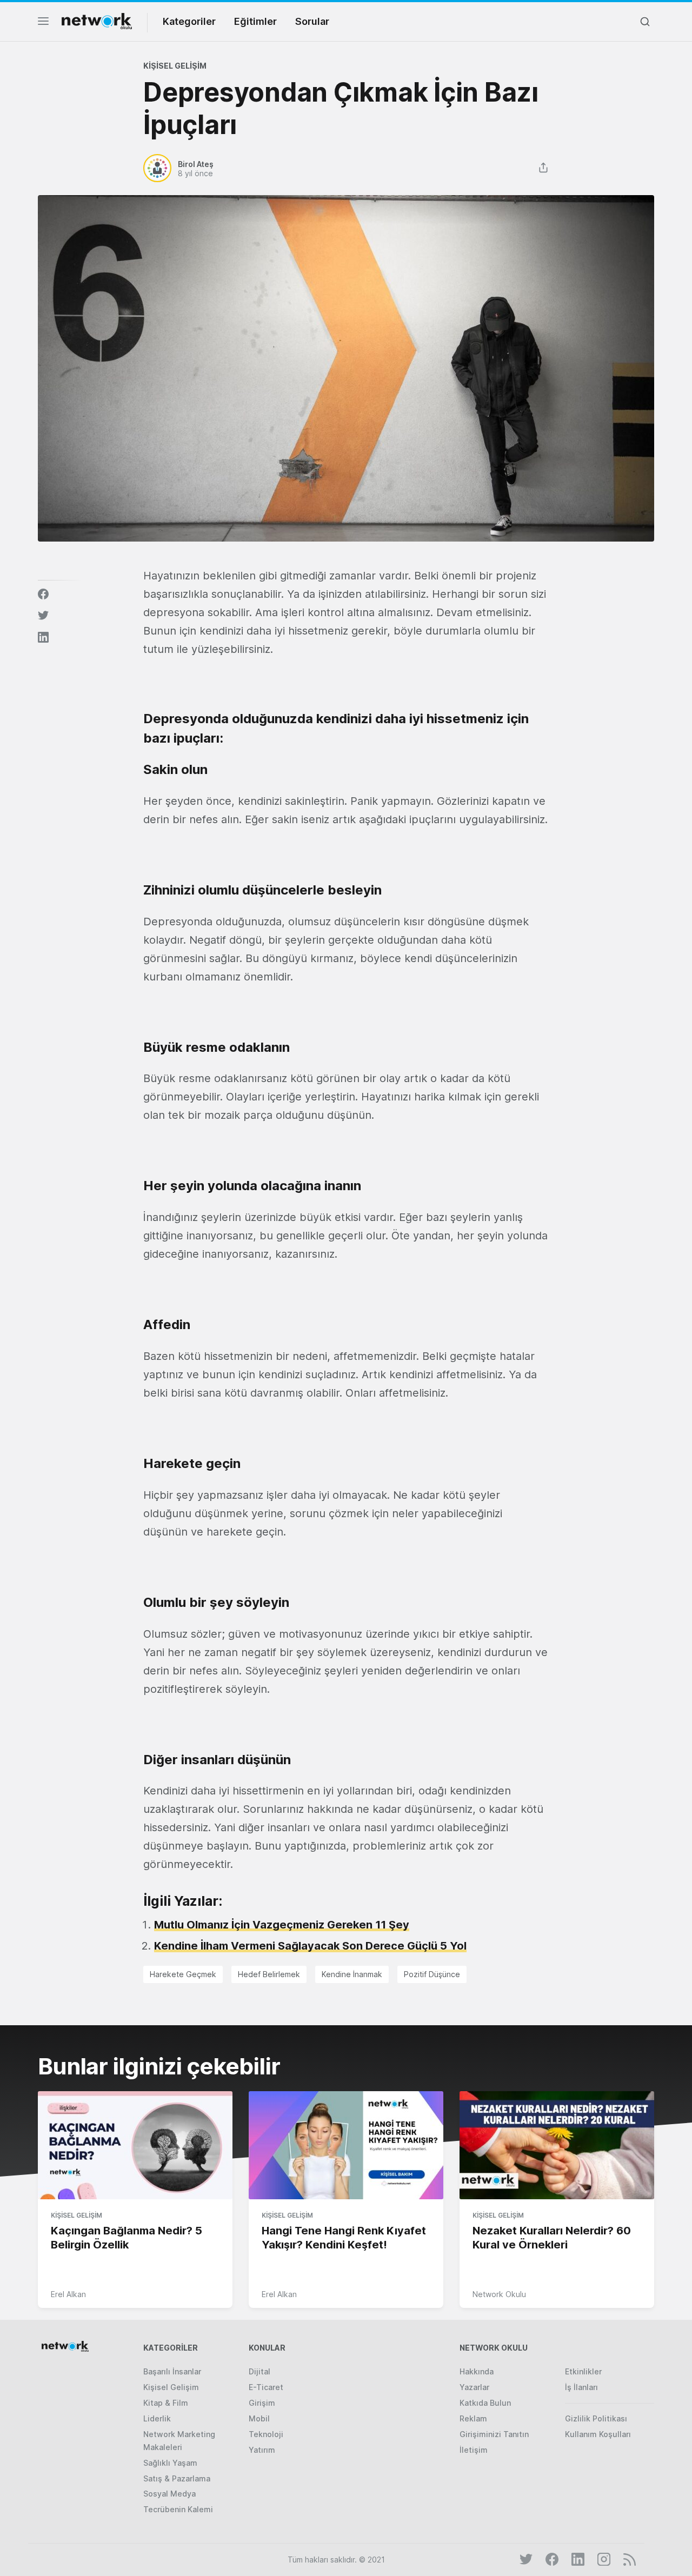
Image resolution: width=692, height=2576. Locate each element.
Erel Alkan (68, 2294)
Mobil (259, 2418)
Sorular (312, 21)
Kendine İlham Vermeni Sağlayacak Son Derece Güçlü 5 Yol (310, 1946)
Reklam (473, 2418)
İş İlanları (581, 2387)
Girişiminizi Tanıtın (494, 2434)
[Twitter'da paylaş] (43, 616)
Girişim (262, 2403)
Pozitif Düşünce (432, 1974)
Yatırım (262, 2450)
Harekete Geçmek (183, 1974)
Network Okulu (499, 2294)
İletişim (474, 2450)
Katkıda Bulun (485, 2403)
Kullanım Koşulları (598, 2434)
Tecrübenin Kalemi (178, 2509)
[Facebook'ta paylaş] (43, 594)
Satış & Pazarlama (177, 2478)
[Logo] (97, 21)
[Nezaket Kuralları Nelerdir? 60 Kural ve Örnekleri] (557, 2146)
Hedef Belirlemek (269, 1974)
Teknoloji (266, 2434)
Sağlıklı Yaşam (170, 2463)
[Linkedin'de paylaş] (43, 637)
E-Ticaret (266, 2387)
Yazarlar (474, 2387)
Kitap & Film (166, 2403)
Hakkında (477, 2371)
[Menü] (43, 24)
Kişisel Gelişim (175, 66)
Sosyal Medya (169, 2494)
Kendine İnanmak (352, 1974)
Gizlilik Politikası (596, 2418)
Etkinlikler (583, 2371)
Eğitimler (255, 21)
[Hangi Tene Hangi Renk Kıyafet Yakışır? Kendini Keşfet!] (346, 2146)
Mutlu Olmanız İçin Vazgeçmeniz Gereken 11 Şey (282, 1925)
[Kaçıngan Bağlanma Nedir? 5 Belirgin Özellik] (135, 2146)
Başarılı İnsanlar (172, 2371)
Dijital (259, 2371)
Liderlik (157, 2418)
